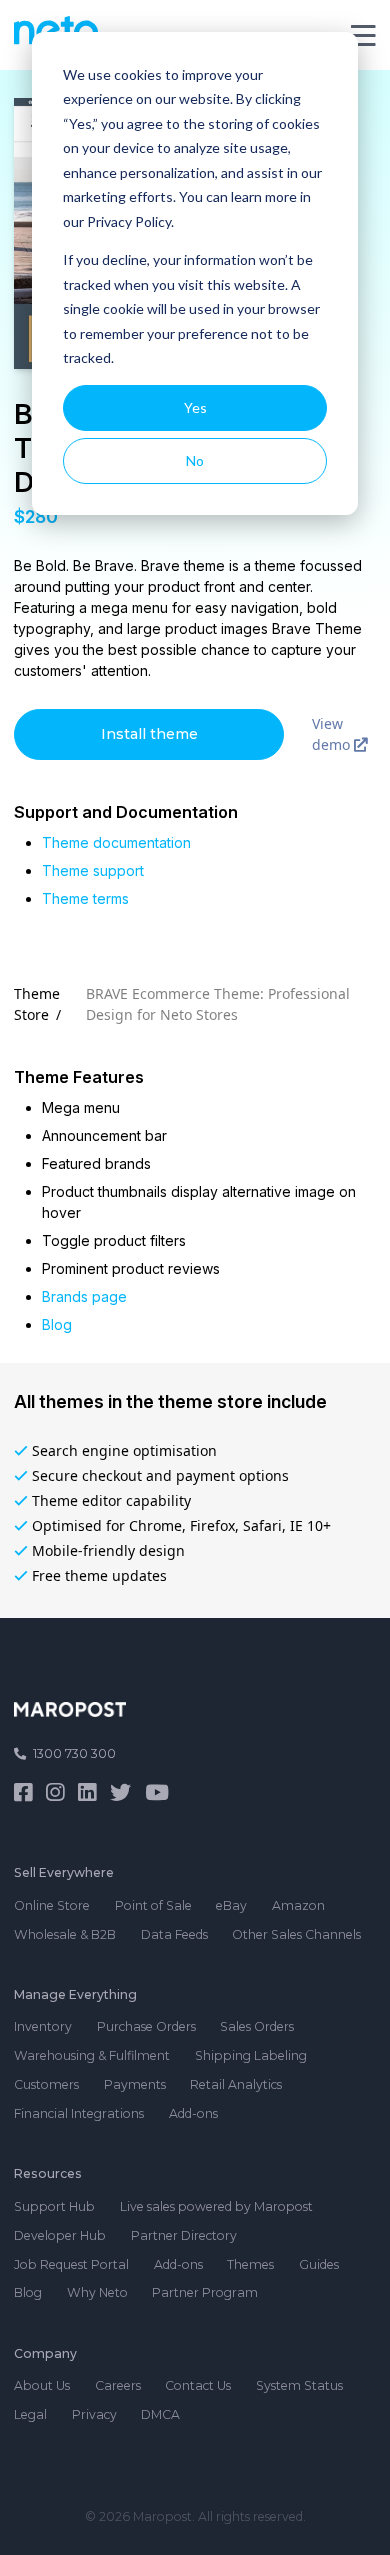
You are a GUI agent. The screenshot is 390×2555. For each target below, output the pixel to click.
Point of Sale (153, 1905)
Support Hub (54, 2206)
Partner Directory (184, 2235)
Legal (30, 2414)
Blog (57, 1324)
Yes (195, 407)
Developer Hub (60, 2235)
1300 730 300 (74, 1753)
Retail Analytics (236, 2084)
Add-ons (193, 2113)
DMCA (160, 2414)
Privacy (94, 2414)
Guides (319, 2264)
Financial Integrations (79, 2113)
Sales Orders (257, 2026)
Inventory (43, 2026)
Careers (118, 2385)
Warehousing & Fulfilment (92, 2055)
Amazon (298, 1905)
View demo (333, 734)
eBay (231, 1905)
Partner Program (205, 2292)
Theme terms (85, 898)
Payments (135, 2084)
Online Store (52, 1905)
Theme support (93, 870)
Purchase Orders (146, 2026)
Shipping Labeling (251, 2055)
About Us (42, 2385)
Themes (250, 2264)
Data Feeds (174, 1934)
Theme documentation (116, 842)
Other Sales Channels (296, 1934)
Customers (46, 2084)
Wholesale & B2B (65, 1934)
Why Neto (97, 2292)
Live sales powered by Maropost (216, 2206)
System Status (299, 2385)
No (195, 460)
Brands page (84, 1296)
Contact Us (198, 2385)
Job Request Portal (71, 2264)
